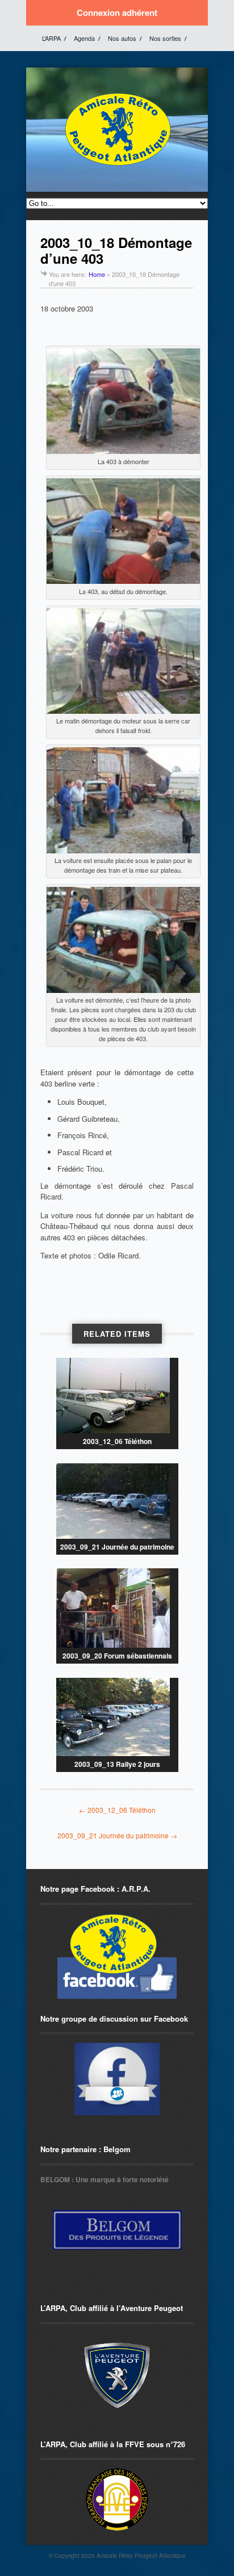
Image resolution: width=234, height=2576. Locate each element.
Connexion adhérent (117, 12)
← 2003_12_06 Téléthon (117, 1810)
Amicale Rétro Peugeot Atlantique (141, 2556)
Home (97, 274)
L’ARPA (51, 38)
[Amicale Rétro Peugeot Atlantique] (117, 166)
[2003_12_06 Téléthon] (117, 1396)
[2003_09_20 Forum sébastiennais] (117, 1608)
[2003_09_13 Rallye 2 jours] (117, 1717)
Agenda (84, 38)
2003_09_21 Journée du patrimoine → (117, 1835)
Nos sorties (165, 38)
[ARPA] (117, 2079)
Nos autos (122, 38)
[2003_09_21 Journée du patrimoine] (117, 1501)
